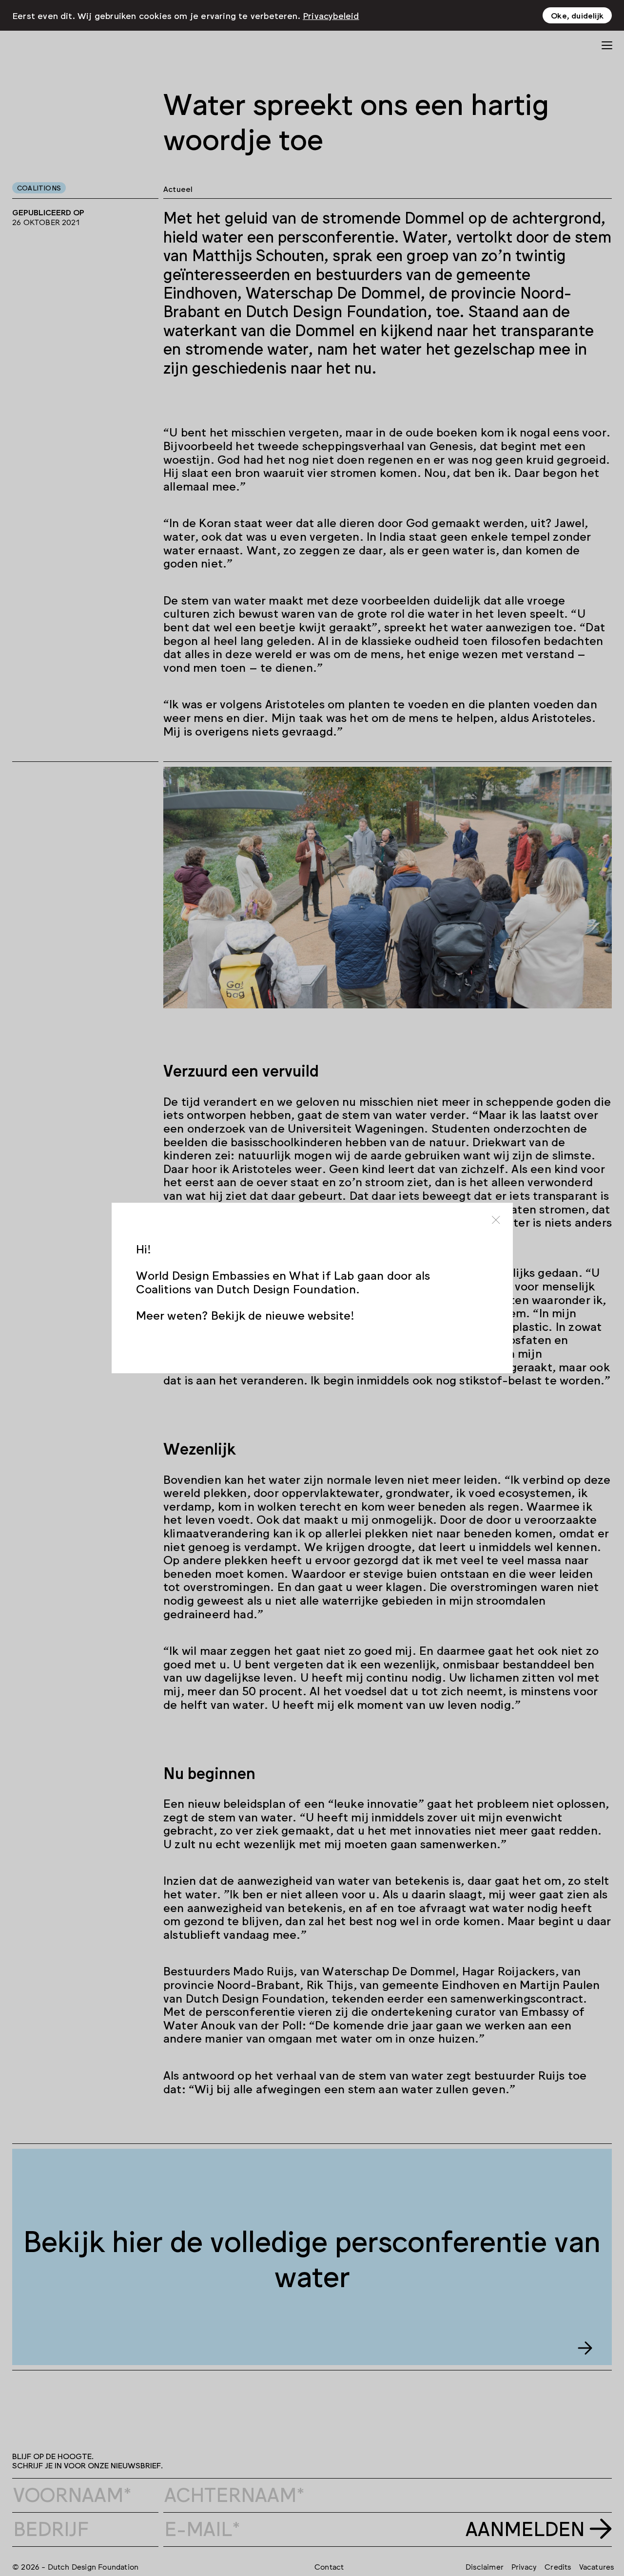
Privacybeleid (331, 15)
